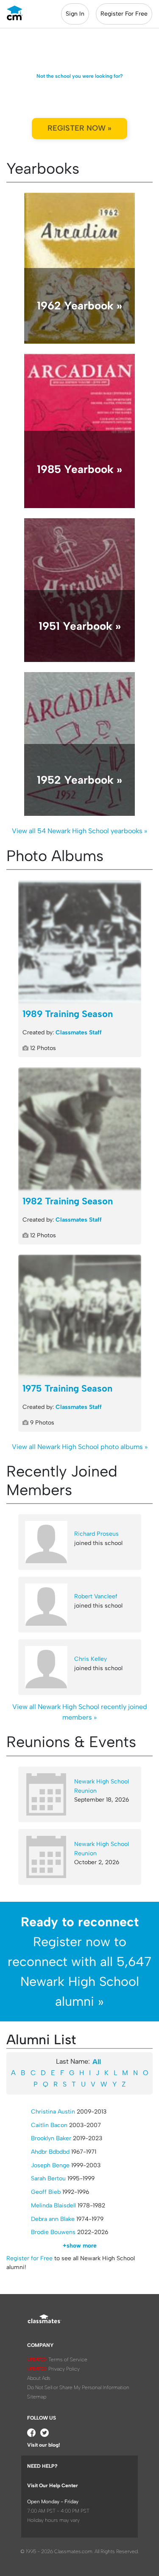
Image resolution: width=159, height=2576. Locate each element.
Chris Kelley (91, 1659)
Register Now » (79, 128)
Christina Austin (53, 2112)
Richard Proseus (96, 1534)
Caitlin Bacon (49, 2125)
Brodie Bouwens (53, 2232)
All (97, 2062)
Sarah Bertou (48, 2178)
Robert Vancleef (96, 1596)
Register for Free (29, 2258)
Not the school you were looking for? (80, 76)
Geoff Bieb (46, 2192)
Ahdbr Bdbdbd (50, 2152)
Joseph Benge (50, 2165)
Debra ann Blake (53, 2219)
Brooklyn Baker (51, 2138)
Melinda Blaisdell (53, 2205)
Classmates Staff (79, 1032)
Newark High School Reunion (102, 1786)
